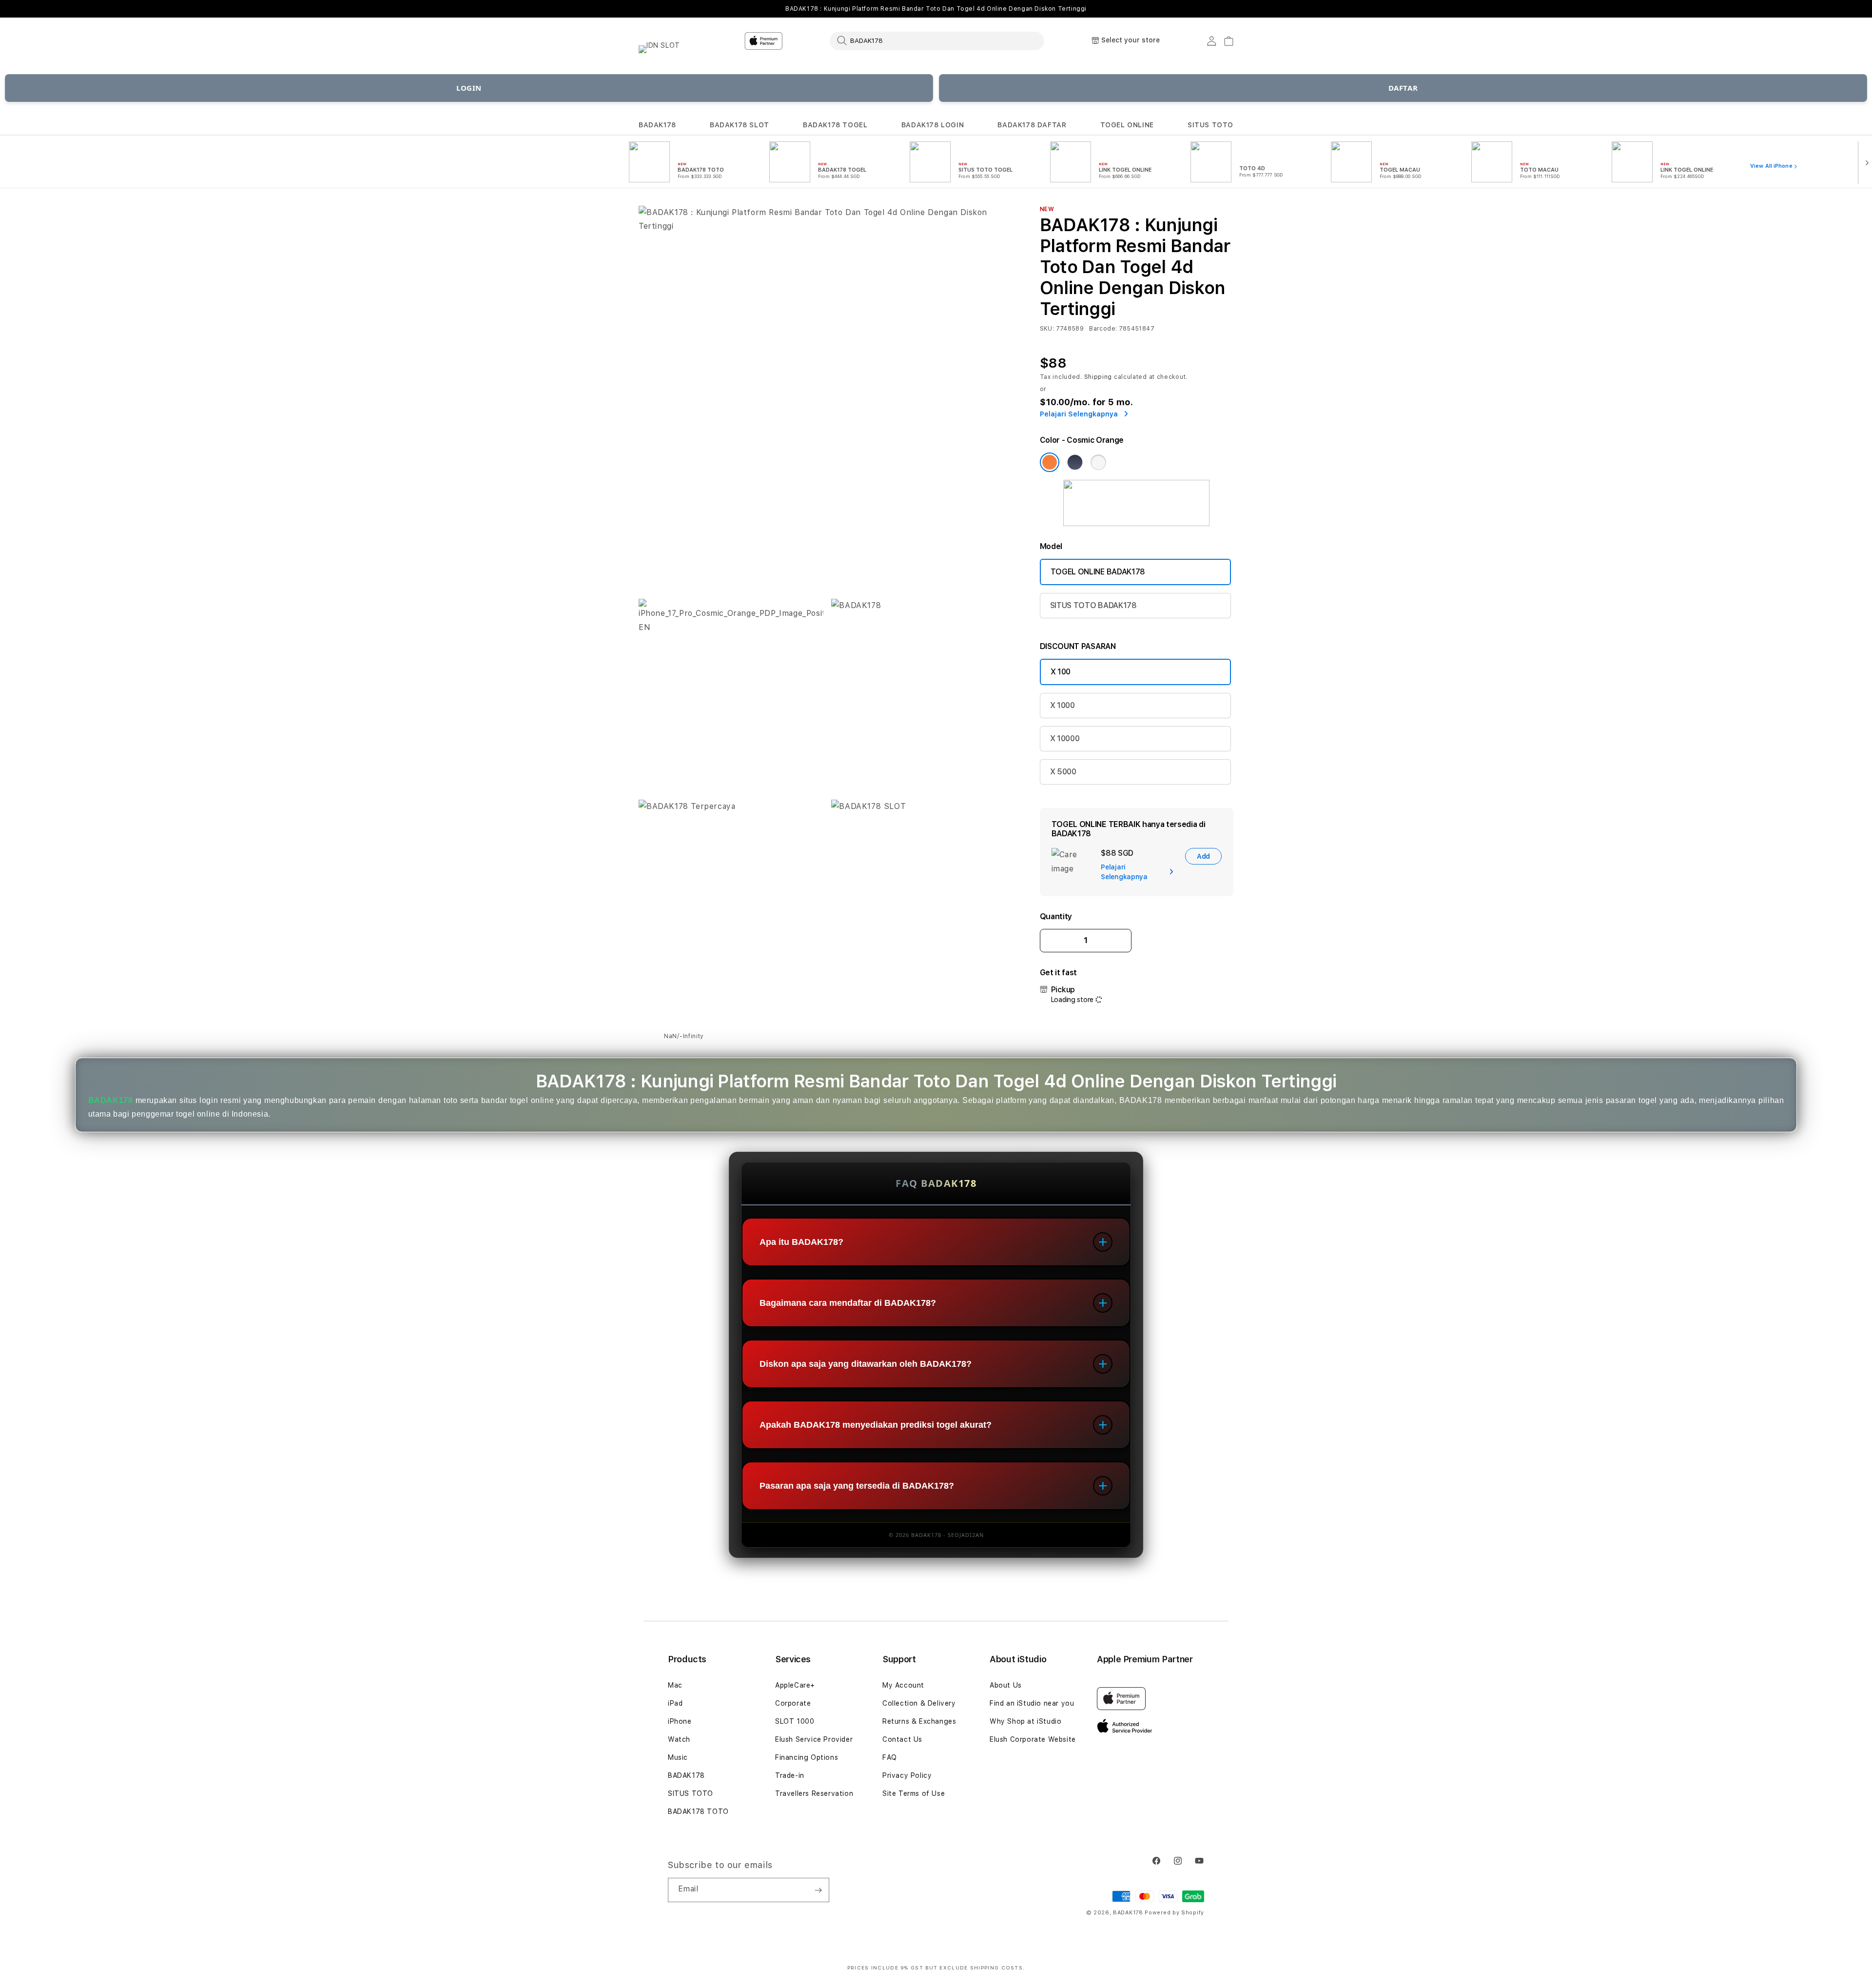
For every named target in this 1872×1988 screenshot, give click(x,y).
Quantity (1056, 916)
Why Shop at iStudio (1025, 1721)
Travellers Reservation (814, 1793)
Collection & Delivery (919, 1703)
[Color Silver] (1098, 462)
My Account (903, 1685)
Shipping (1098, 377)
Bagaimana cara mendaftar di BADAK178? (848, 1303)
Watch (679, 1739)
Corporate (793, 1703)
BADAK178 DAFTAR (1032, 125)
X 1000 (1063, 705)
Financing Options (807, 1757)
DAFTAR (1403, 88)
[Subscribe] (818, 1890)
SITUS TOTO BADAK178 (1093, 605)
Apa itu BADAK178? (801, 1242)
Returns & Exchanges (919, 1721)
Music (678, 1757)
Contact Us (902, 1739)
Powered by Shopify (1174, 1913)
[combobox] (937, 40)
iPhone (680, 1721)
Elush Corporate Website (1033, 1739)
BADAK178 (657, 125)
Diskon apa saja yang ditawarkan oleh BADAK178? (866, 1364)
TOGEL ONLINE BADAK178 (1098, 572)
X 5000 (1063, 772)
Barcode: (1103, 329)
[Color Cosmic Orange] (1050, 462)
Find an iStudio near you (1032, 1703)
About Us (1006, 1685)
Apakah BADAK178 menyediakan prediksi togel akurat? (876, 1425)
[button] (657, 125)
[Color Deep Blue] (1075, 462)
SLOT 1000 (795, 1721)
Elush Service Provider (814, 1739)
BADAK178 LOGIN (933, 125)
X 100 (1061, 672)
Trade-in (790, 1775)
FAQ (890, 1757)
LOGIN (469, 88)
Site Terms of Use (914, 1793)
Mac (675, 1685)
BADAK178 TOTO (698, 1811)
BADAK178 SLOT (740, 125)
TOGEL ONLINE (1127, 125)
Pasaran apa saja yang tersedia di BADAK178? (857, 1486)
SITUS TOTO (1210, 125)
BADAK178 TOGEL (835, 125)
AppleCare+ (795, 1685)
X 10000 (1065, 738)
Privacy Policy (907, 1775)
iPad (675, 1703)
